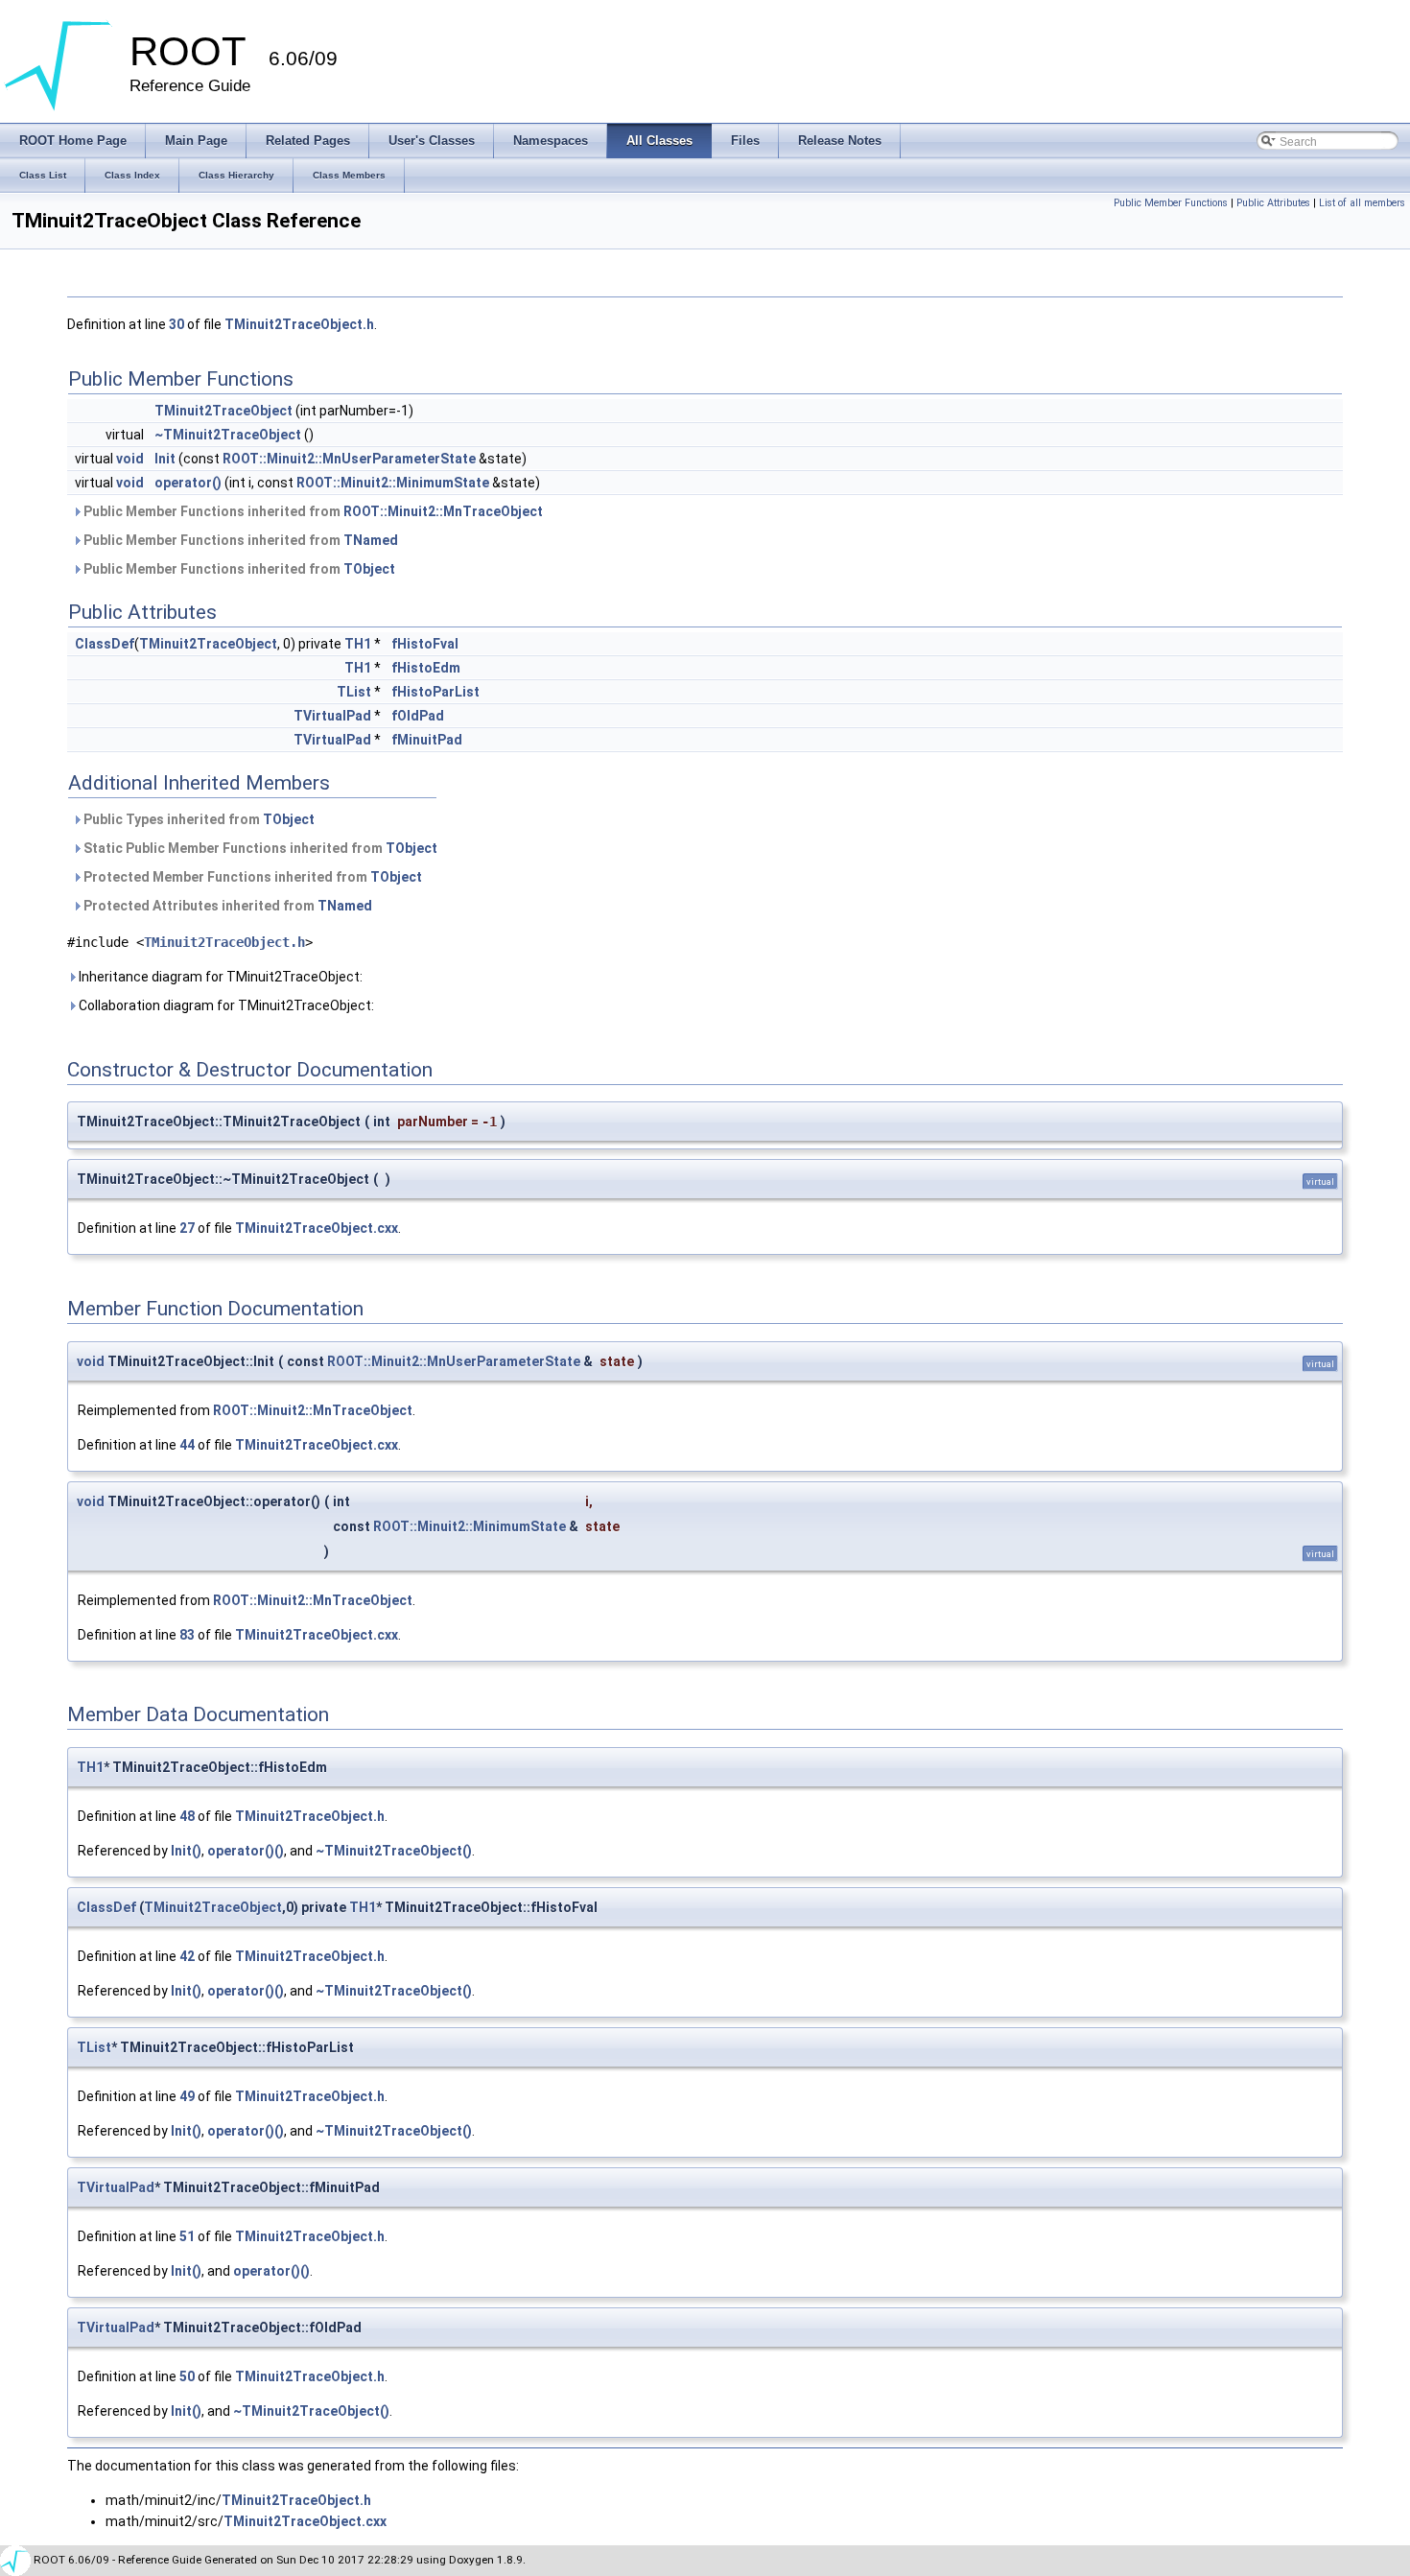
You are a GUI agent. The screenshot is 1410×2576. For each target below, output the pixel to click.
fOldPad (418, 716)
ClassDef (105, 644)
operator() (188, 483)
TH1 (358, 644)
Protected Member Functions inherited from (251, 877)
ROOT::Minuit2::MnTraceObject (443, 511)
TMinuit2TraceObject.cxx (317, 1228)
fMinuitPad (427, 740)
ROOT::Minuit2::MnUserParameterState (349, 459)
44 (187, 1445)
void (130, 459)
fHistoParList (435, 692)
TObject (369, 569)
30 (176, 324)
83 (187, 1635)
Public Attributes (1273, 203)
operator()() (246, 1851)
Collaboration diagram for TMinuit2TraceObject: (225, 1005)
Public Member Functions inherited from (312, 511)
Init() (186, 1851)
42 (187, 1956)
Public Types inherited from (198, 819)
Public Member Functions (1171, 203)
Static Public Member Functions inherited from (259, 848)
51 (187, 2236)
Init (165, 459)
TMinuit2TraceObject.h (299, 324)
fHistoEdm (426, 668)
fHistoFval (425, 644)
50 (187, 2376)
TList (354, 692)
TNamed (371, 540)
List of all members (1362, 203)
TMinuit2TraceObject (223, 411)
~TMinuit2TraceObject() (394, 1851)
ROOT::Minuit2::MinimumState (393, 483)
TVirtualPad (332, 716)
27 (187, 1228)
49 (187, 2096)
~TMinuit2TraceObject (228, 435)
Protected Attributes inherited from (226, 906)
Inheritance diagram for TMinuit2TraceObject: (219, 977)
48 (187, 1816)
